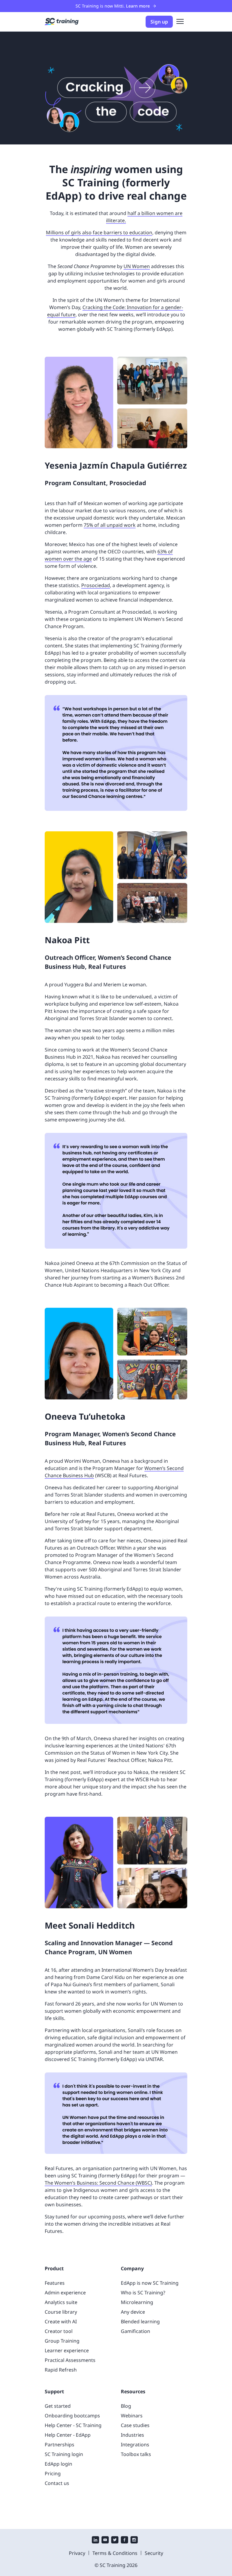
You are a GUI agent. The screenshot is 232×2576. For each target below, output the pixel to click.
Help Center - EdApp (68, 2435)
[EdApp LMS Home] (62, 22)
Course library (61, 2312)
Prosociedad (96, 585)
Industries (132, 2435)
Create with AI (61, 2322)
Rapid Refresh (61, 2370)
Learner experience (67, 2350)
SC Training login (64, 2454)
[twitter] (115, 2540)
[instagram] (134, 2540)
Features (55, 2283)
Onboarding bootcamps (72, 2416)
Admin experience (65, 2293)
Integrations (135, 2445)
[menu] (180, 22)
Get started (58, 2406)
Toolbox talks (136, 2454)
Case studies (135, 2425)
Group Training (62, 2341)
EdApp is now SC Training (150, 2283)
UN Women (137, 266)
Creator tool (59, 2331)
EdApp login (58, 2464)
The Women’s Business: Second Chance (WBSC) (98, 2183)
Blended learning (140, 2322)
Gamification (135, 2331)
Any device (133, 2312)
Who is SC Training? (143, 2293)
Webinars (132, 2416)
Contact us (57, 2483)
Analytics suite (61, 2302)
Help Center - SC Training (73, 2425)
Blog (126, 2406)
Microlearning (137, 2302)
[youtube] (105, 2540)
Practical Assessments (70, 2360)
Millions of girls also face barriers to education (99, 232)
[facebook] (124, 2540)
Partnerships (60, 2445)
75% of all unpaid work (110, 525)
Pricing (53, 2473)
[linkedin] (95, 2540)
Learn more (138, 6)
